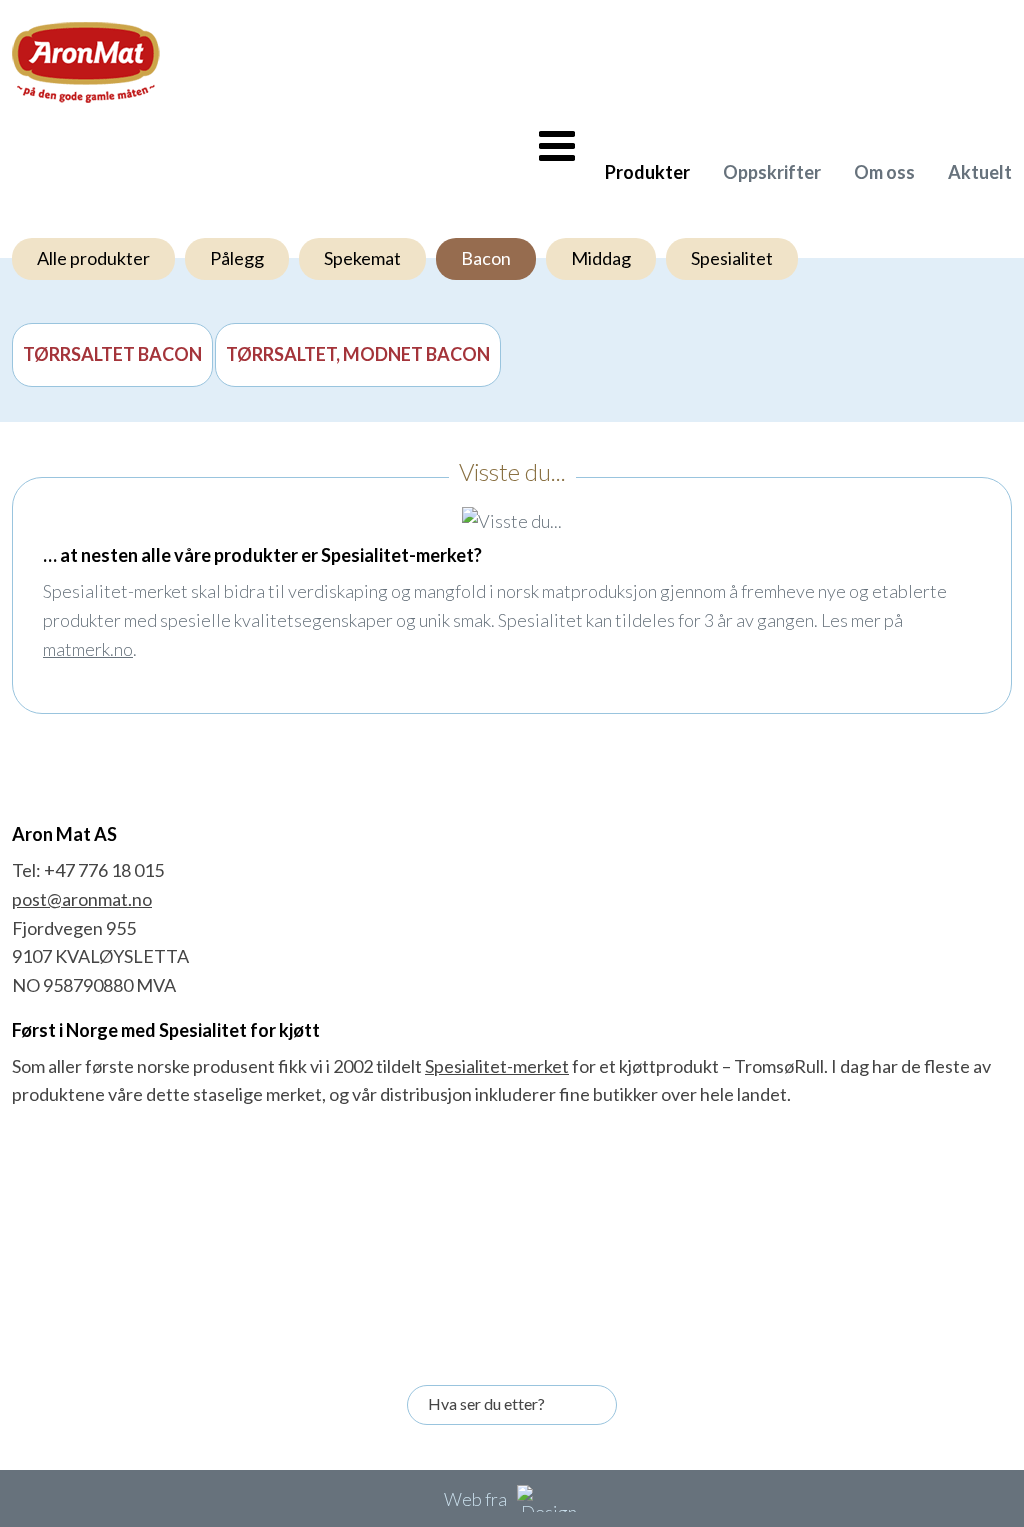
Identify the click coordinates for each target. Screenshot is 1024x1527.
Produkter (647, 172)
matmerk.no (88, 649)
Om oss (884, 172)
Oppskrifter (772, 172)
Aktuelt (980, 172)
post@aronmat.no (82, 899)
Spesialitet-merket (497, 1066)
